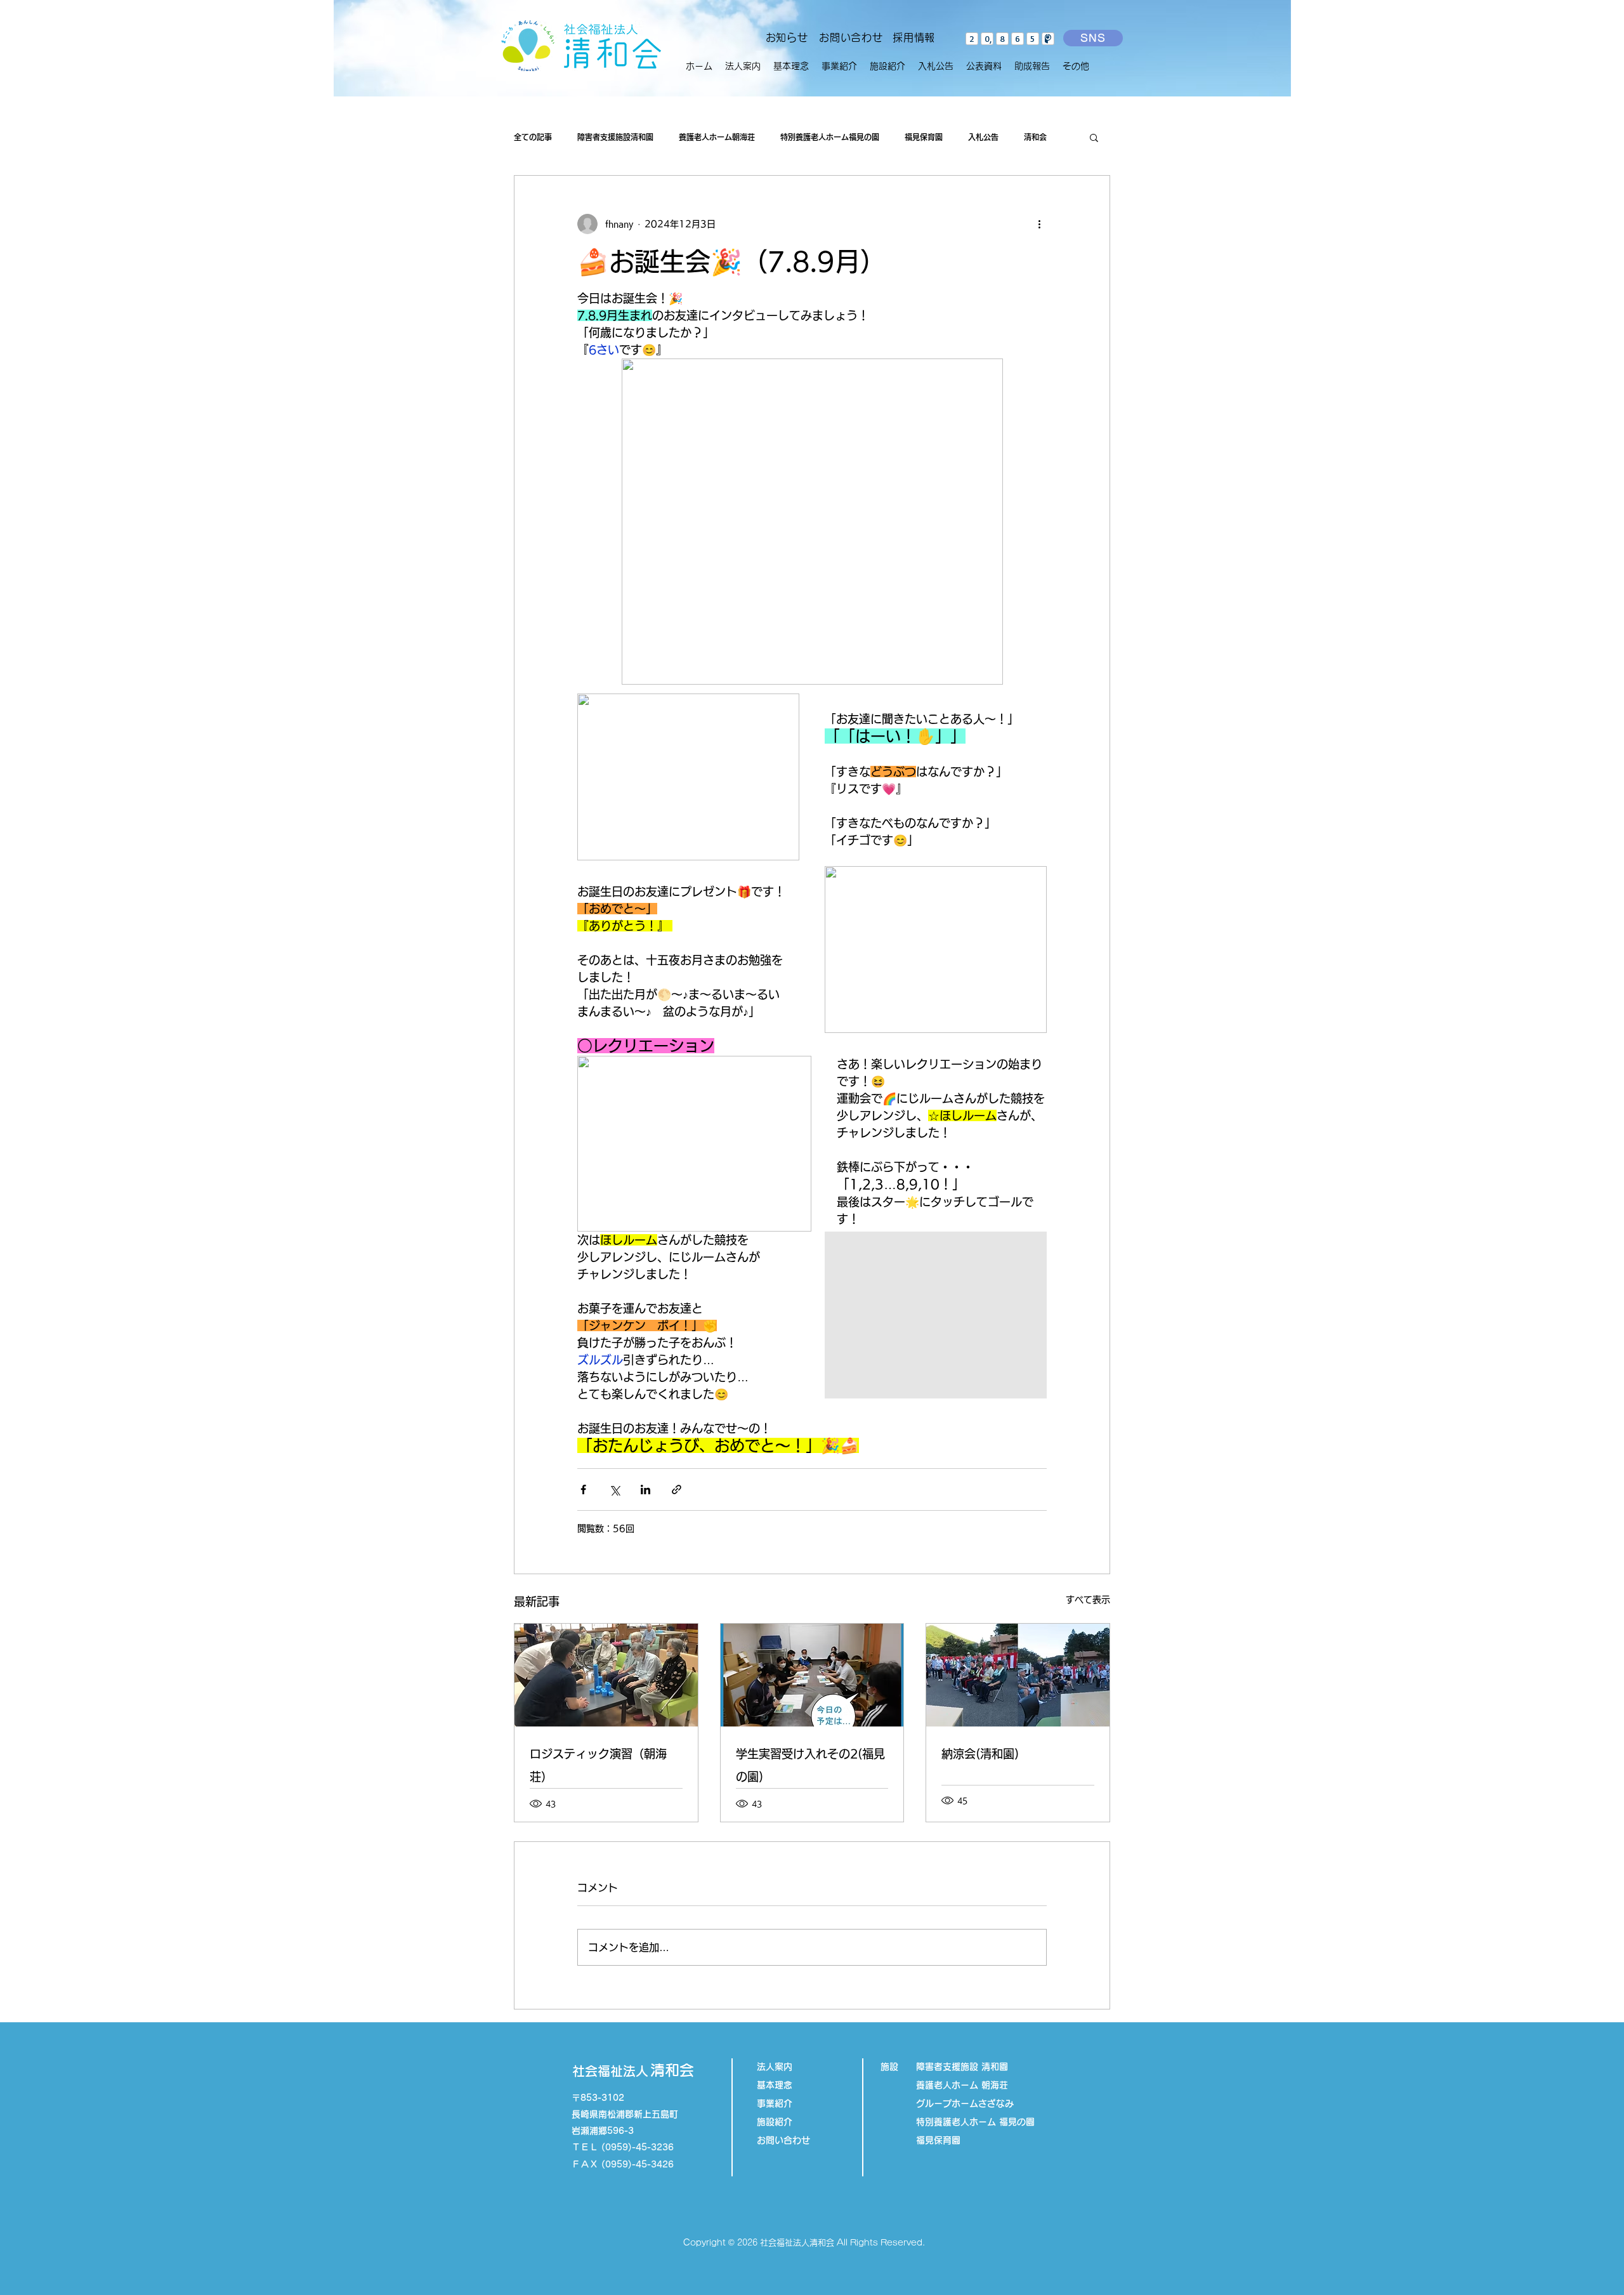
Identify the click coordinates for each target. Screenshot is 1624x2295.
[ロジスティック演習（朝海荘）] (606, 1675)
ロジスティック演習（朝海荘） (598, 1765)
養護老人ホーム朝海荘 (717, 137)
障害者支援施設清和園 (615, 137)
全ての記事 (533, 137)
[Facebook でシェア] (583, 1489)
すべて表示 (1088, 1600)
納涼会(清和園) (980, 1754)
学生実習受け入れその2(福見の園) (810, 1765)
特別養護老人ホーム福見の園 (830, 137)
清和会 (1035, 137)
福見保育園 (924, 137)
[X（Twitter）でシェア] (614, 1489)
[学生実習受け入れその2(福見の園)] (812, 1675)
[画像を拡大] (936, 1315)
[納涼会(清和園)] (1018, 1675)
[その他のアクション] (1039, 224)
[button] (839, 66)
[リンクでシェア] (677, 1489)
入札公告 (983, 137)
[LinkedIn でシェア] (645, 1489)
